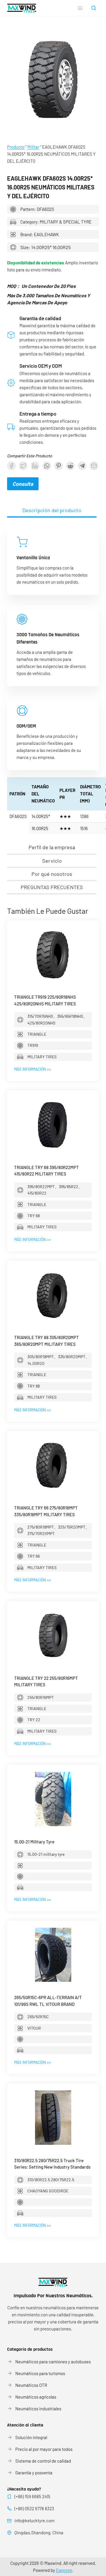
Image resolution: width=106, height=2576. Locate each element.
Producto (16, 147)
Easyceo (64, 2570)
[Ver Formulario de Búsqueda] (94, 8)
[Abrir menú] (80, 8)
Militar (33, 147)
